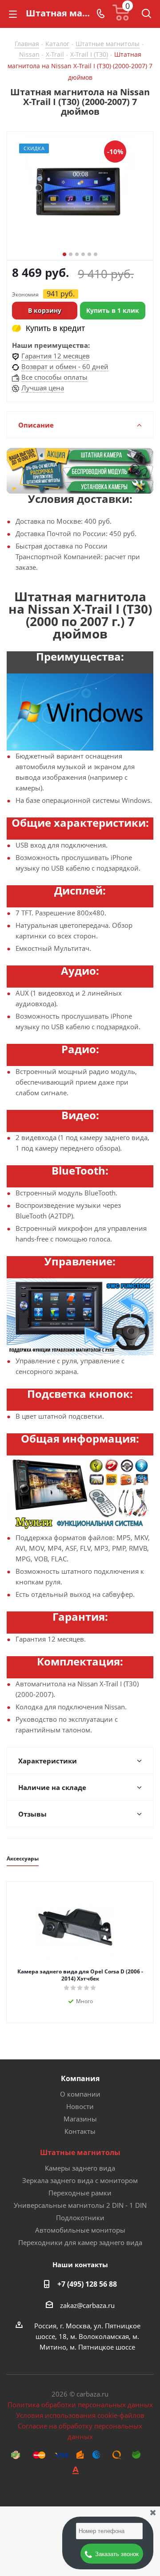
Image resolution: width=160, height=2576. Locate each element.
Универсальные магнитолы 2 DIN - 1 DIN (80, 2205)
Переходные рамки (80, 2193)
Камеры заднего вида (80, 2168)
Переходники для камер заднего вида (80, 2242)
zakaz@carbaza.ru (87, 2305)
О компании (80, 2094)
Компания (80, 2078)
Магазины (80, 2119)
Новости (80, 2106)
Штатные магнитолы (80, 2152)
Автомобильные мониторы (80, 2230)
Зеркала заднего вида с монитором (80, 2180)
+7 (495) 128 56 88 (87, 2284)
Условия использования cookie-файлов (80, 2415)
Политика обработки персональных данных (80, 2405)
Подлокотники (80, 2218)
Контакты (80, 2131)
